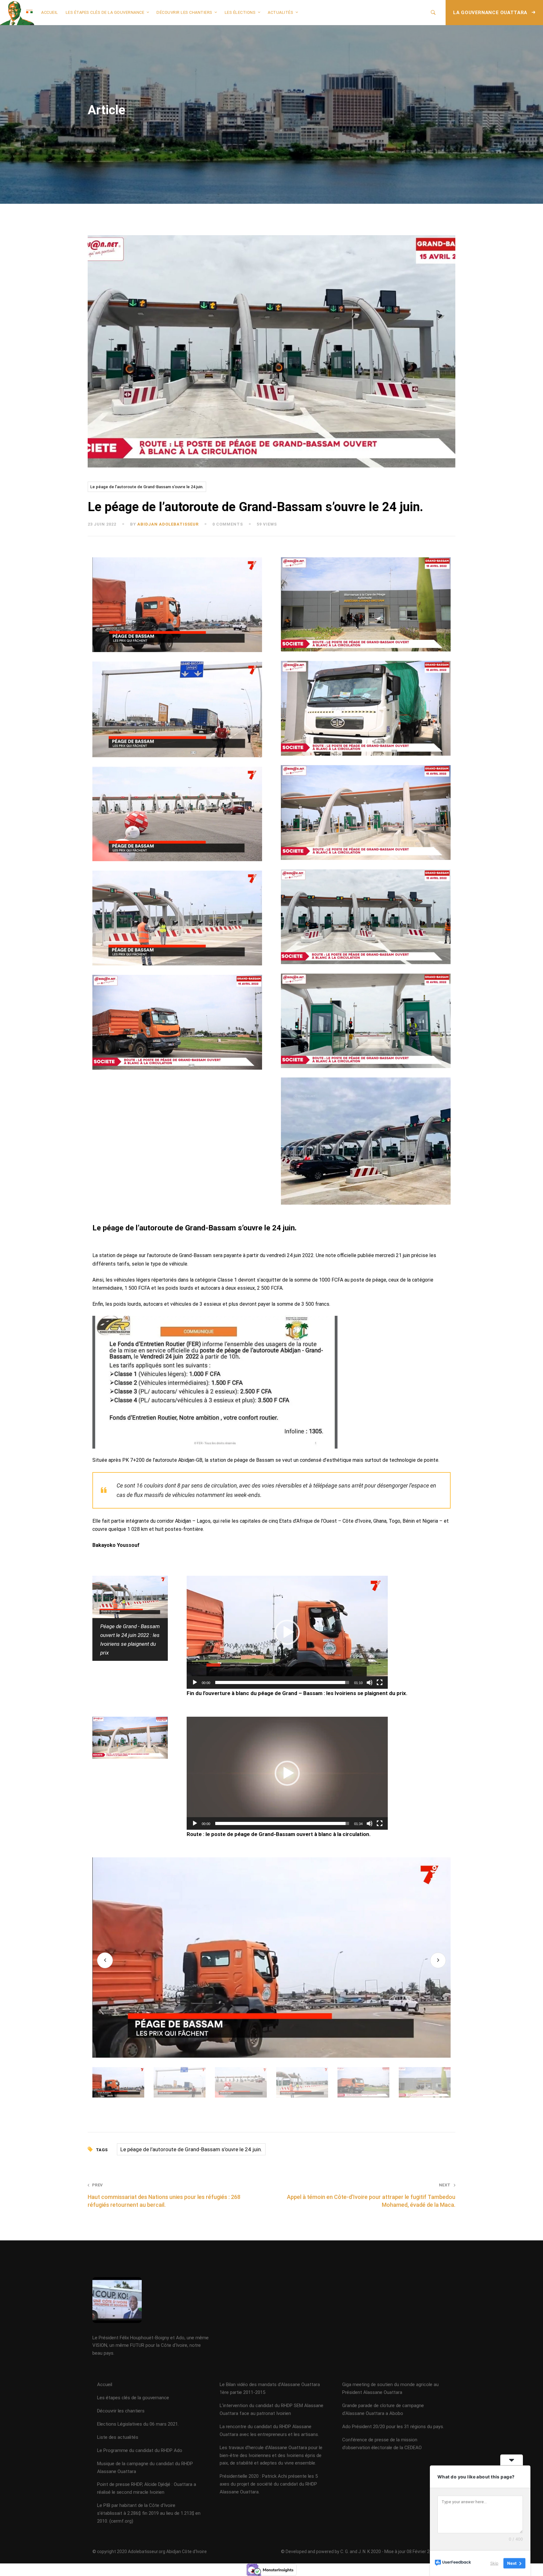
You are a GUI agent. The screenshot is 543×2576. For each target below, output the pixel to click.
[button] (287, 1632)
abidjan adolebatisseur (168, 524)
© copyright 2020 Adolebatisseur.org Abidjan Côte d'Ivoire (150, 2552)
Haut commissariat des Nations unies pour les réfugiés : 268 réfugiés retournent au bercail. (164, 2195)
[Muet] (370, 1682)
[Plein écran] (380, 1682)
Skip (494, 2563)
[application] (287, 1632)
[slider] (282, 1682)
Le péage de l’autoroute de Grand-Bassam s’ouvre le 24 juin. (147, 487)
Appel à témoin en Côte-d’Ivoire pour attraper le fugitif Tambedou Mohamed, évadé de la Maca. (371, 2195)
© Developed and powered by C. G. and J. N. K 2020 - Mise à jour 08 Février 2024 (359, 2552)
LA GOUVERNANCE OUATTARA (491, 13)
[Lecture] (195, 1682)
